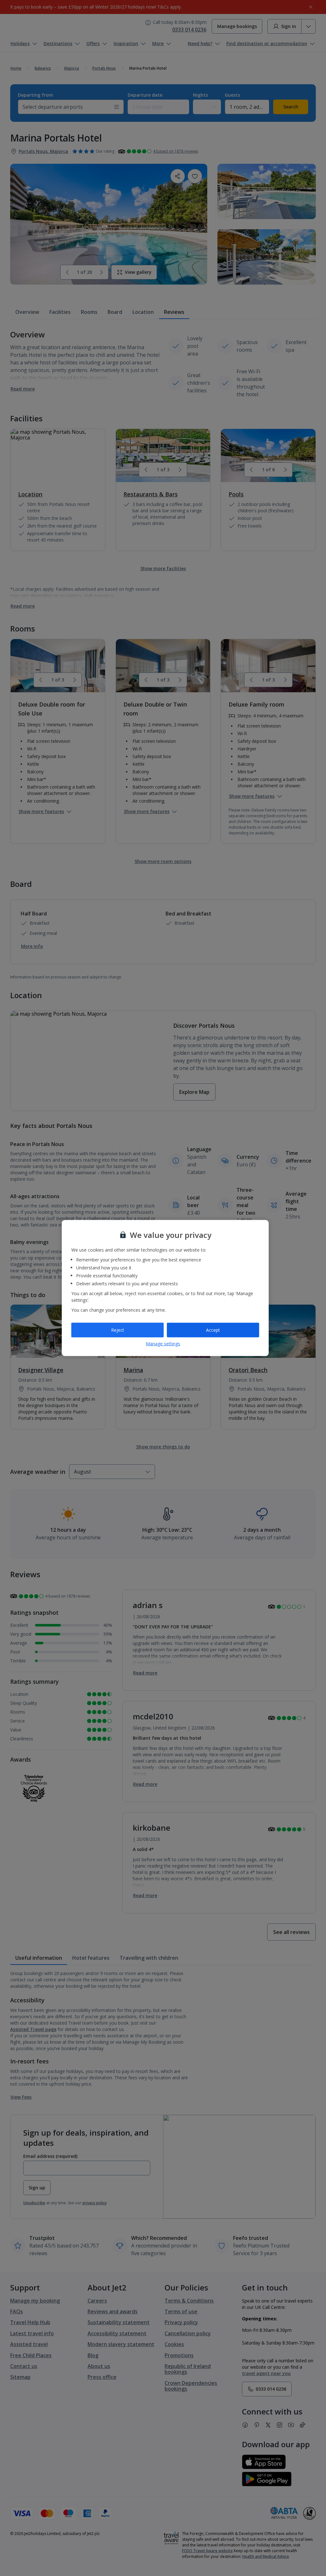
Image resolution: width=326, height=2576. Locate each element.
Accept (213, 1330)
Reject (118, 1330)
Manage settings (163, 1343)
